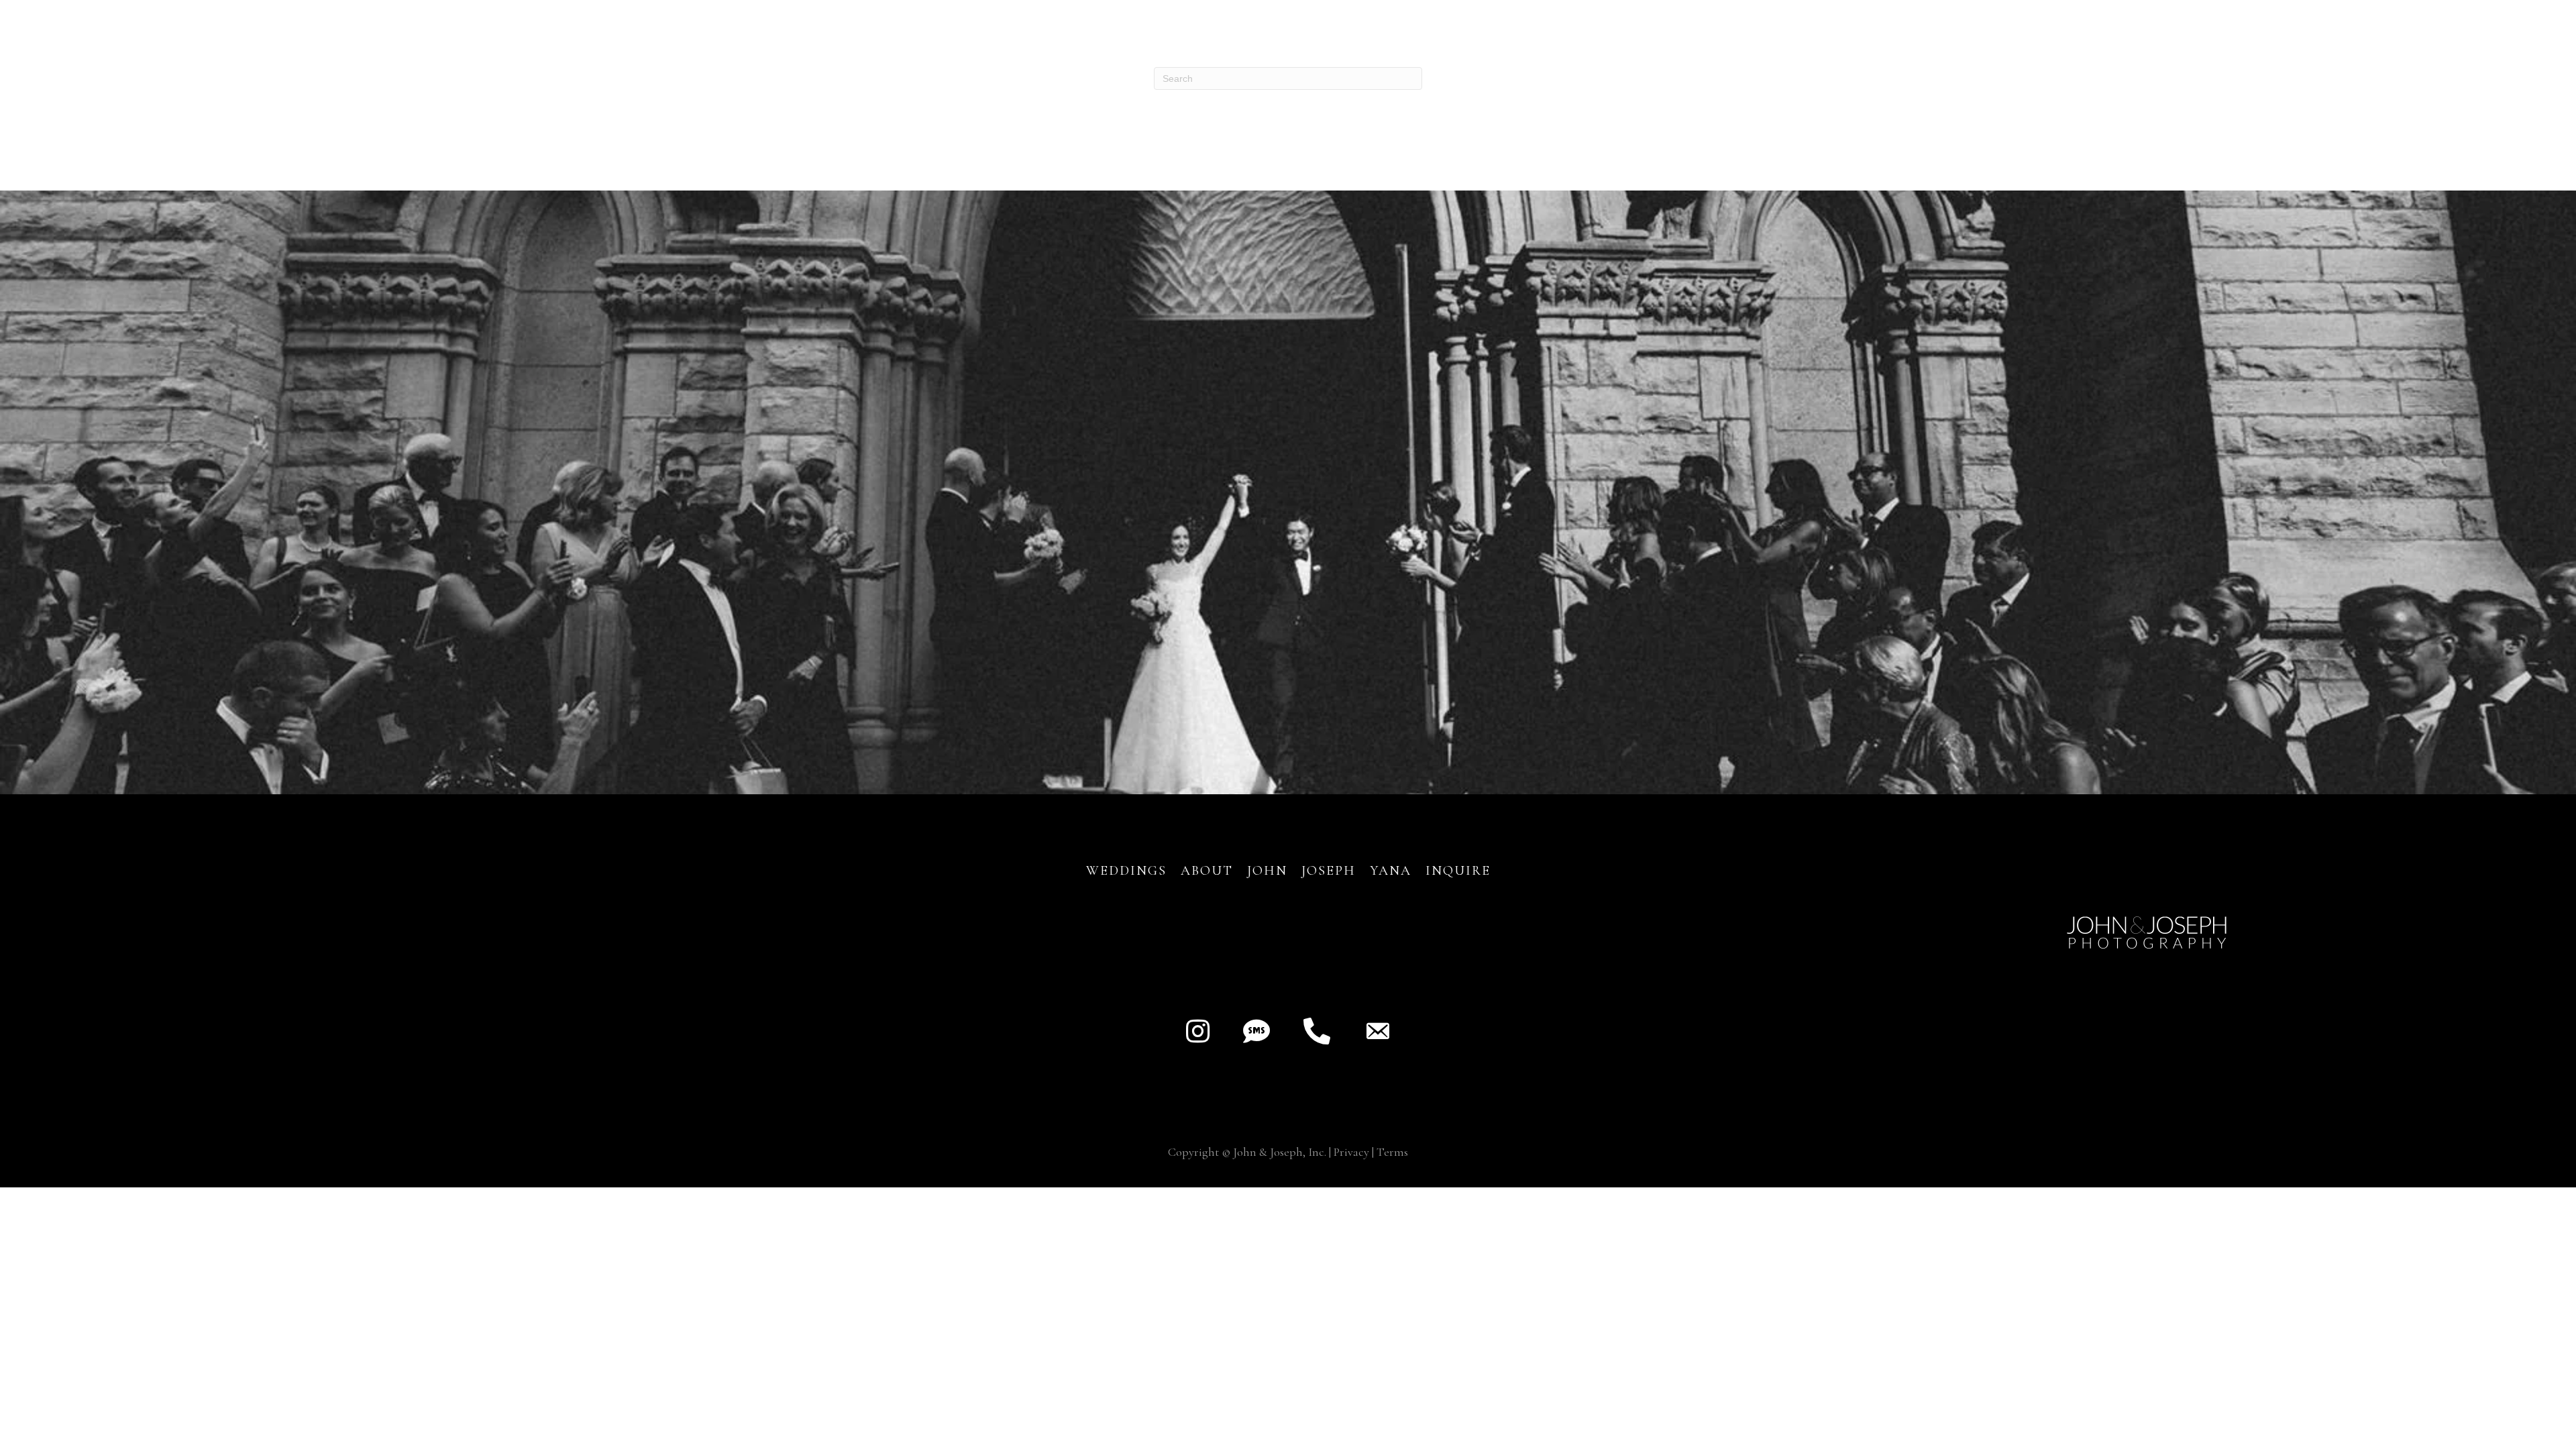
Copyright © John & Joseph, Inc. (1247, 1152)
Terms (1392, 1152)
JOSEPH (1329, 871)
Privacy (1351, 1152)
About (1209, 871)
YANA (1391, 871)
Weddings (1126, 871)
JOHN (1267, 871)
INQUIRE (1458, 871)
